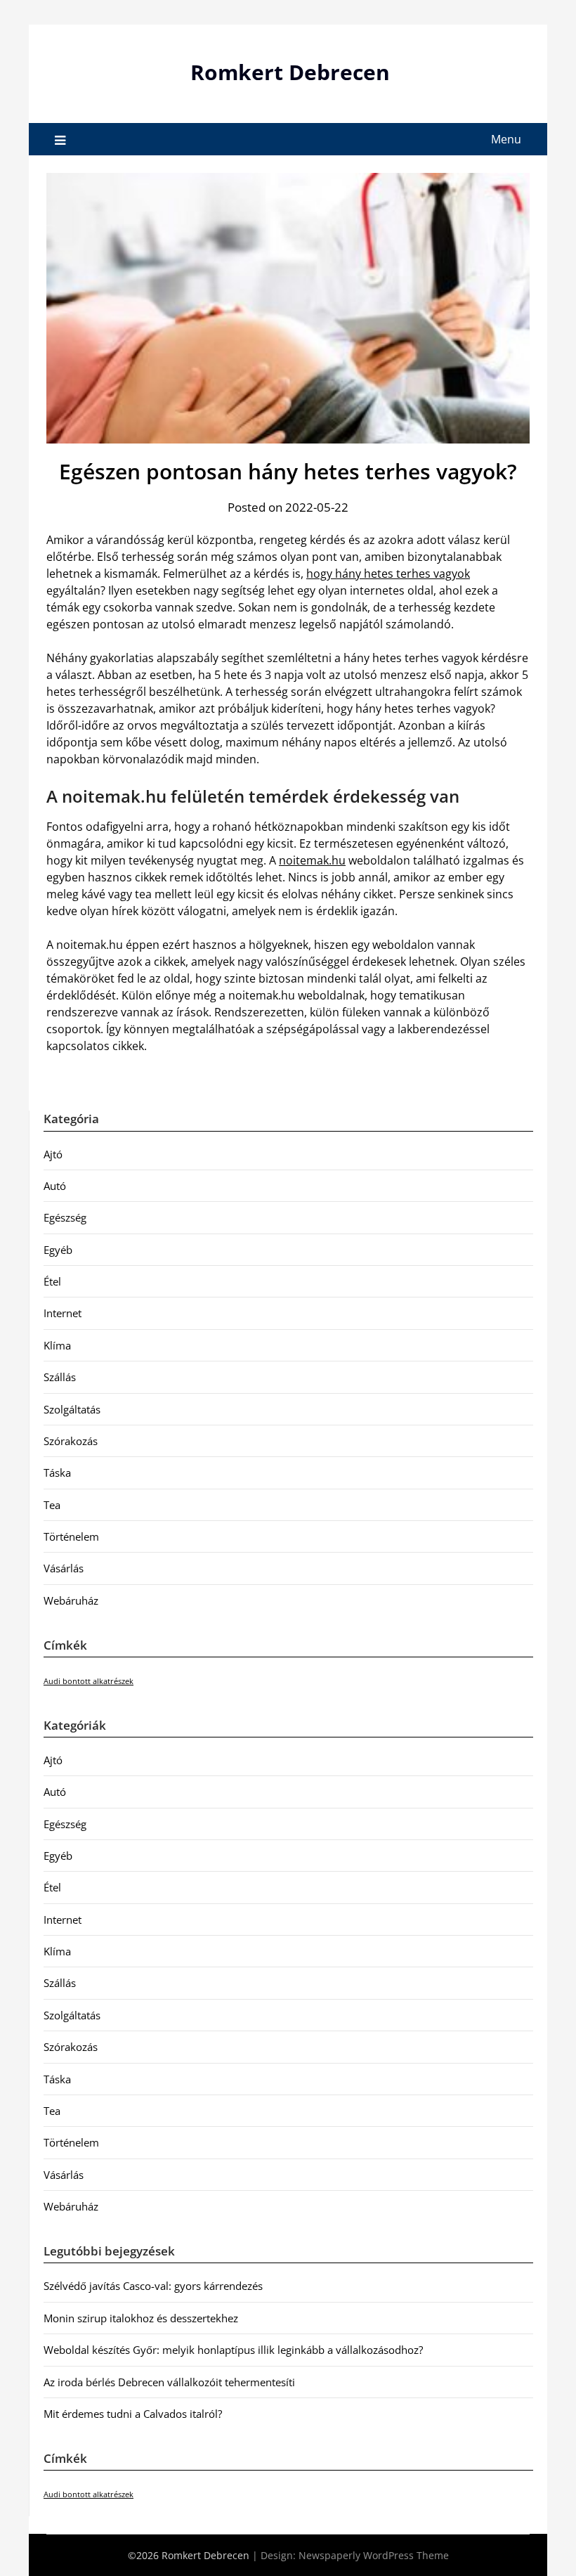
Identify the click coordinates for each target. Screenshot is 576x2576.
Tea (52, 1505)
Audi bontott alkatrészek (89, 1681)
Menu (506, 139)
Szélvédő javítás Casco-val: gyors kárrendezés (153, 2286)
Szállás (60, 1377)
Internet (63, 1313)
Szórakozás (71, 1441)
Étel (52, 1281)
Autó (55, 1186)
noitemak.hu (312, 860)
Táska (57, 1473)
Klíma (57, 1345)
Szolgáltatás (72, 1409)
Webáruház (71, 1600)
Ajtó (53, 1154)
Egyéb (58, 1250)
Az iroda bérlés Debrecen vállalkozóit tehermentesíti (169, 2382)
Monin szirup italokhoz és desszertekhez (141, 2318)
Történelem (71, 1536)
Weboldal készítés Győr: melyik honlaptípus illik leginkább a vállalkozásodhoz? (233, 2350)
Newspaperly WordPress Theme (374, 2555)
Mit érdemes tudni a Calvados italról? (133, 2414)
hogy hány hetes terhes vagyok (388, 574)
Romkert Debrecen (290, 72)
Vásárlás (64, 1568)
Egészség (65, 1217)
